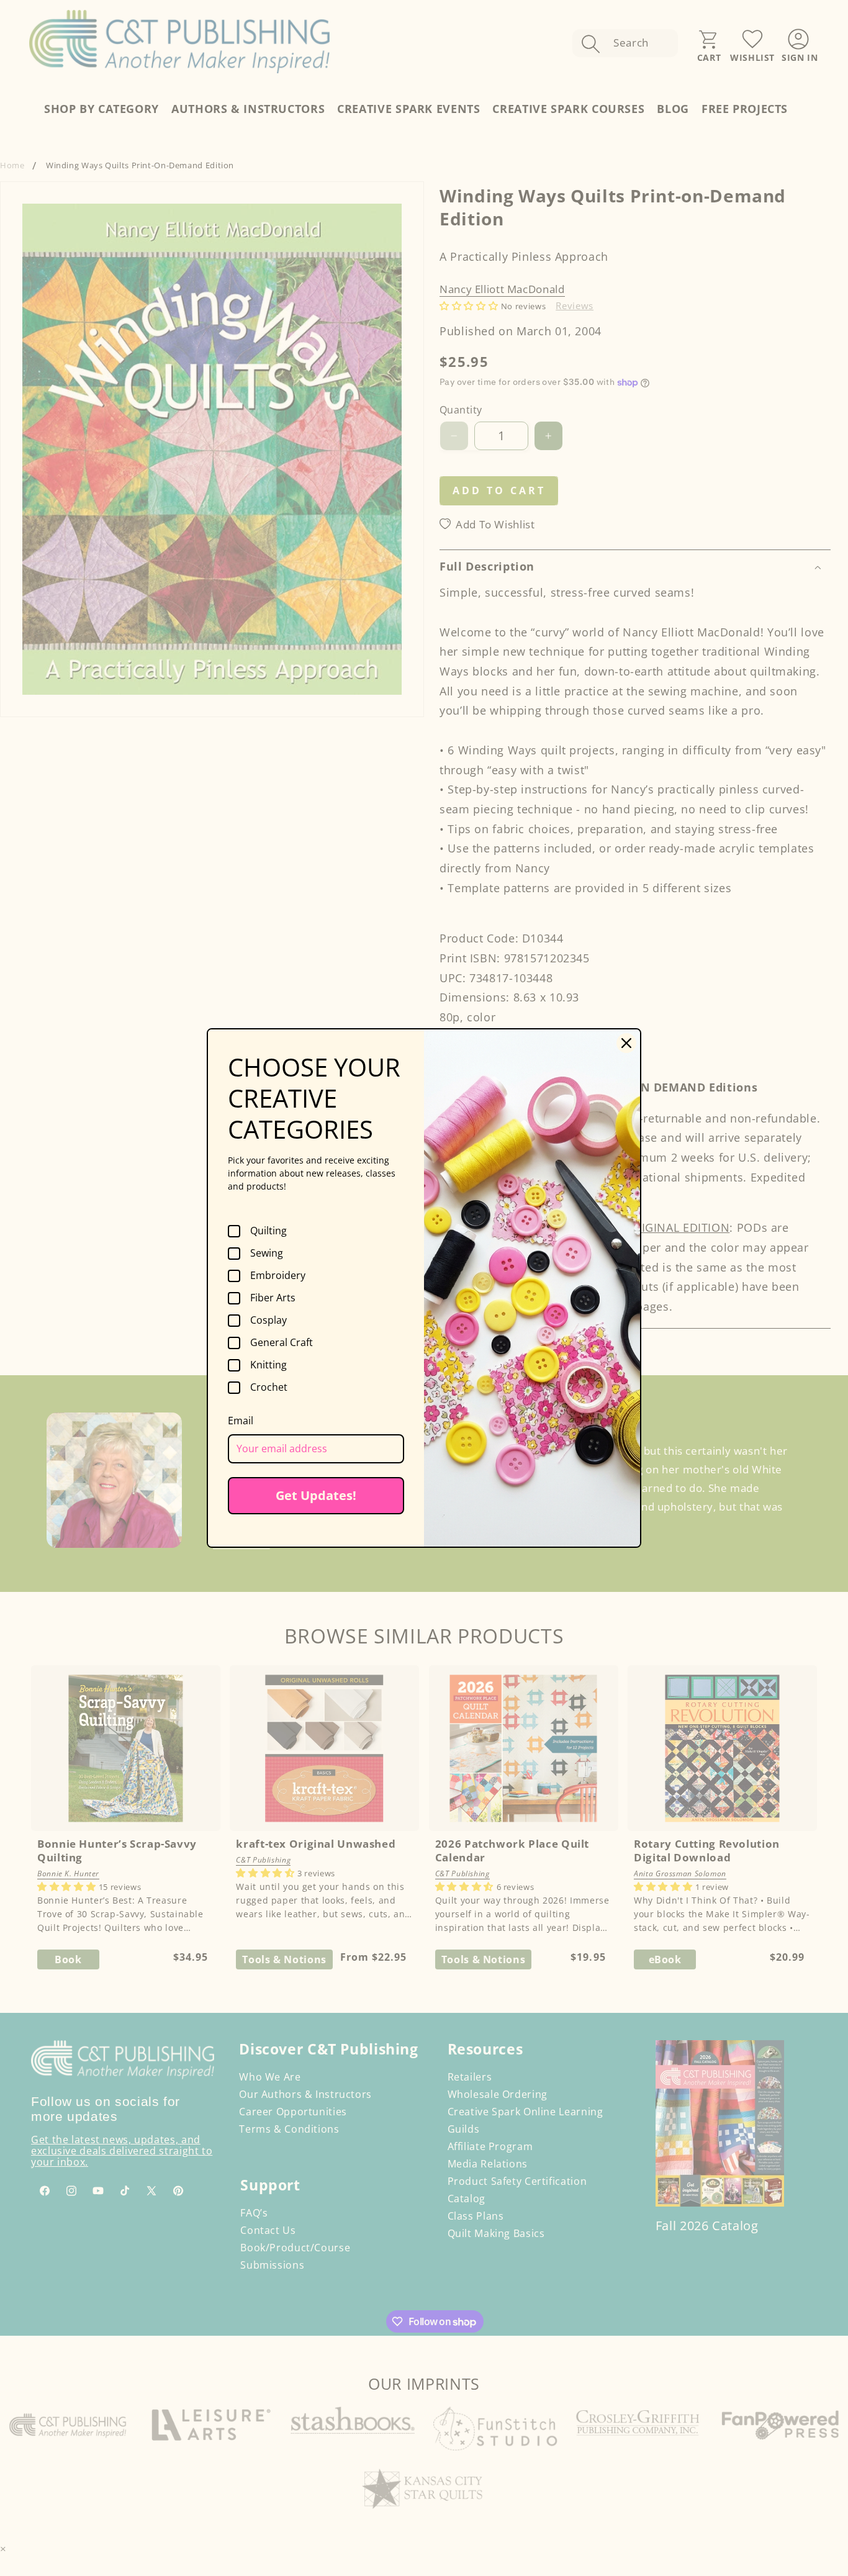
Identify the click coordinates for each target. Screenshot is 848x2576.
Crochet (269, 1388)
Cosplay (268, 1321)
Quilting (268, 1231)
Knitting (268, 1365)
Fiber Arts (273, 1298)
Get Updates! (316, 1495)
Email (241, 1421)
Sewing (267, 1254)
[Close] (626, 1043)
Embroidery (278, 1276)
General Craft (282, 1343)
